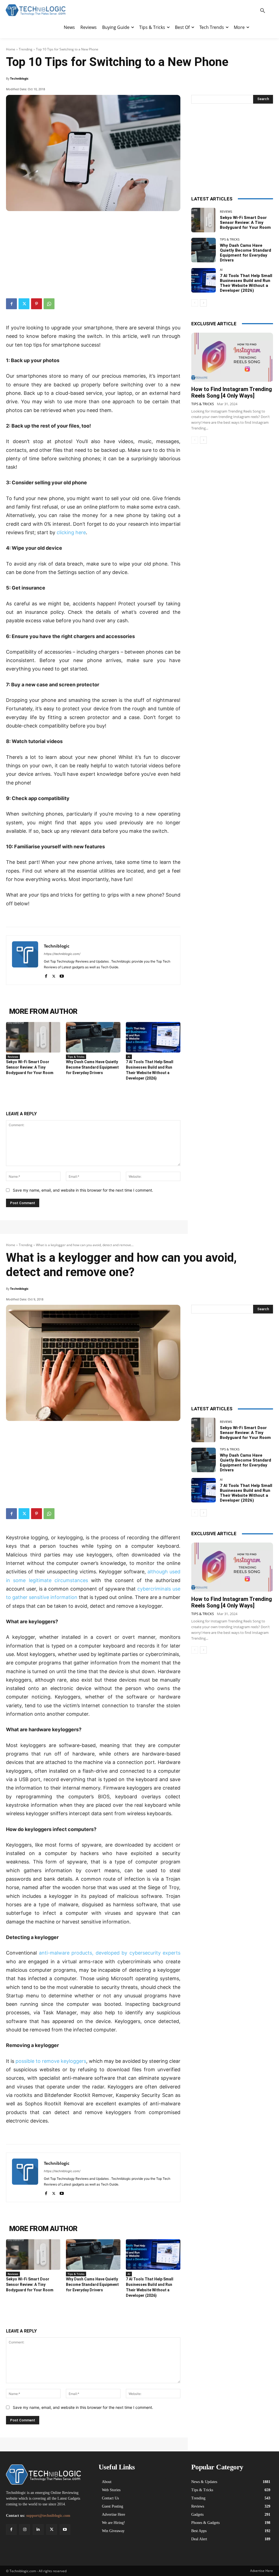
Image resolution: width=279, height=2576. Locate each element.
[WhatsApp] (49, 304)
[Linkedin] (38, 2530)
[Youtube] (62, 975)
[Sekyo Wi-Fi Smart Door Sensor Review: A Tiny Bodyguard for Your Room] (33, 1037)
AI (129, 1057)
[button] (263, 11)
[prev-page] (195, 303)
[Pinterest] (37, 304)
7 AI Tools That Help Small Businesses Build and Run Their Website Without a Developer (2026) (246, 283)
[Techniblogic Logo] (35, 10)
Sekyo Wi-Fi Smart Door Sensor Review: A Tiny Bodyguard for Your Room (30, 1067)
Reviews (13, 1057)
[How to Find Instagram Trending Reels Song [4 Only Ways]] (232, 357)
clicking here (71, 532)
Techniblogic (19, 78)
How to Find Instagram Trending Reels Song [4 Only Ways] (232, 392)
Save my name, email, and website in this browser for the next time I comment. (83, 1190)
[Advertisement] (93, 252)
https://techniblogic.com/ (62, 954)
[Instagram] (25, 2530)
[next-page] (203, 303)
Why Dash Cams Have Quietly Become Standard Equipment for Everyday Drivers (92, 1067)
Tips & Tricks (76, 1057)
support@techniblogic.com (48, 2516)
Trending (26, 49)
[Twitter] (24, 304)
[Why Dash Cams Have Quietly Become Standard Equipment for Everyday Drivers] (93, 1037)
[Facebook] (11, 304)
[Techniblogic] (25, 960)
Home (11, 49)
